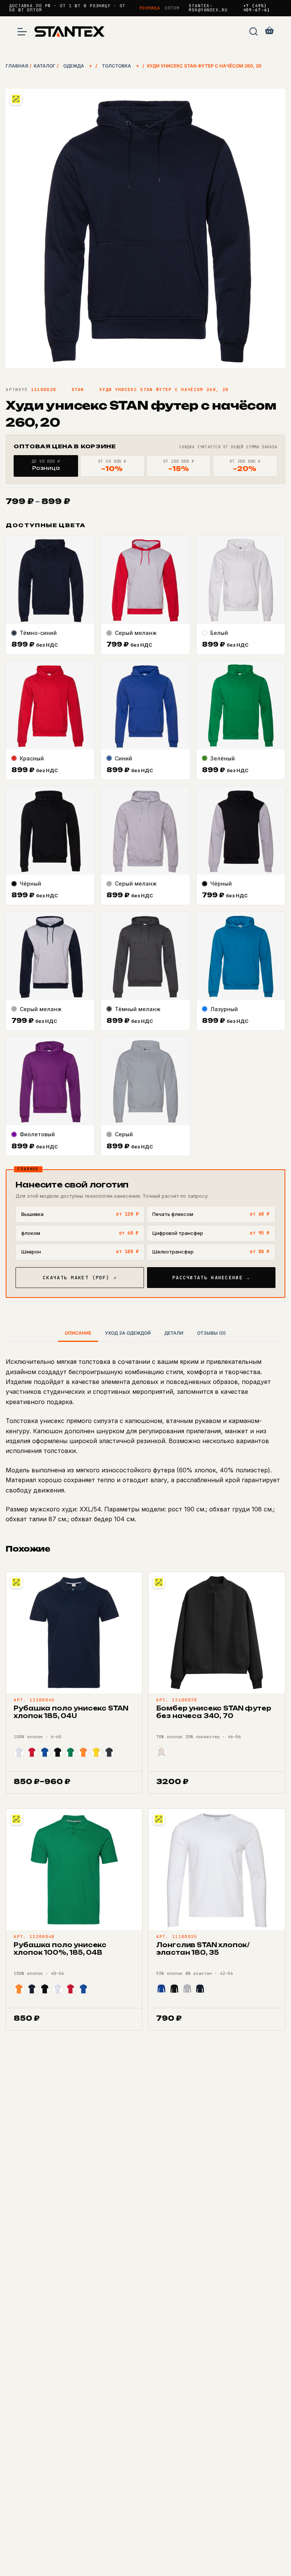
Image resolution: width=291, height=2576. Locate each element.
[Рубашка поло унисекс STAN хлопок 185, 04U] (74, 1633)
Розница (150, 8)
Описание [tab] (78, 1333)
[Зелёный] (70, 1752)
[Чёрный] (58, 1752)
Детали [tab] (174, 1333)
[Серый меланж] (187, 1989)
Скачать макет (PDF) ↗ (80, 1278)
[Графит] (109, 1752)
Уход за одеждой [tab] (128, 1333)
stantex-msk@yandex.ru (208, 8)
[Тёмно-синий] (32, 1989)
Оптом (172, 8)
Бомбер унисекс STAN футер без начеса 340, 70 (214, 1712)
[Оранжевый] (83, 1752)
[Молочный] (161, 1752)
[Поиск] (253, 31)
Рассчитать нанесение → (211, 1278)
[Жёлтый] (96, 1752)
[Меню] (22, 32)
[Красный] (32, 1752)
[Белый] (19, 1752)
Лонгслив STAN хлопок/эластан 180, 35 (203, 1949)
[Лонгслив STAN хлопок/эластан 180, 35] (217, 1869)
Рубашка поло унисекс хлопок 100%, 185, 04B (60, 1949)
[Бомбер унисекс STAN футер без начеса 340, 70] (217, 1633)
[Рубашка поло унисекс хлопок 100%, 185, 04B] (74, 1869)
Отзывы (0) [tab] (211, 1333)
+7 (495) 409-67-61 (257, 8)
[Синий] (45, 1752)
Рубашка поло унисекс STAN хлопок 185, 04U (71, 1712)
